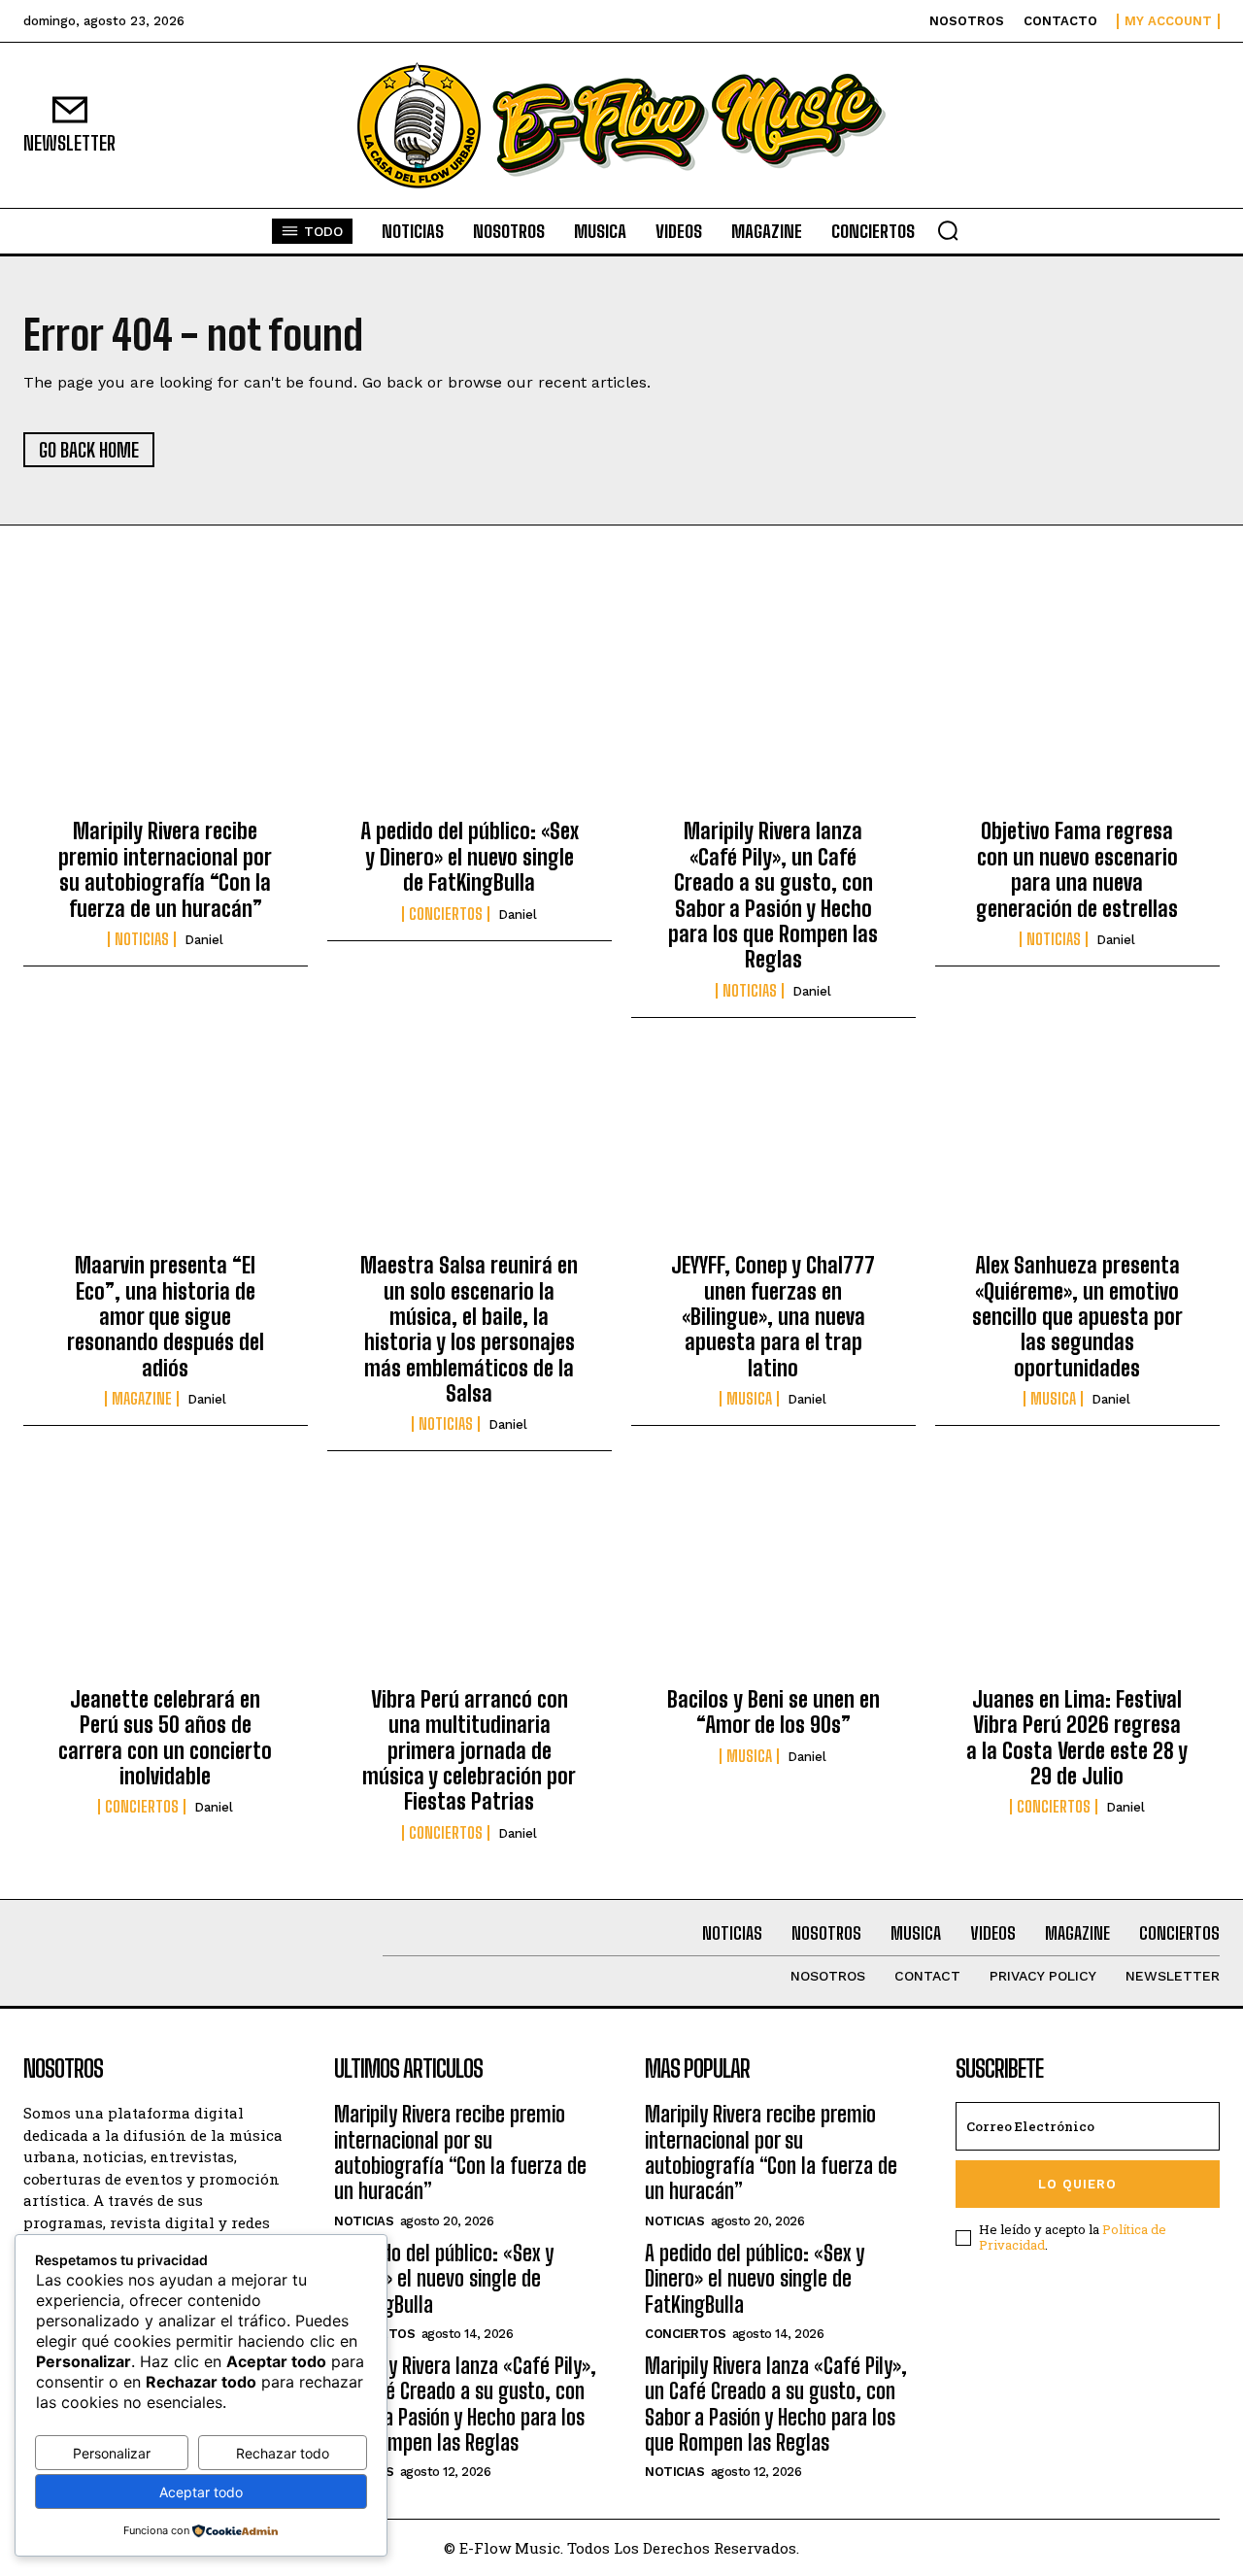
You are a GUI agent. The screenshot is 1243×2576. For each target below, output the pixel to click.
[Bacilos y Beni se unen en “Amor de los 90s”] (773, 1584)
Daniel (204, 940)
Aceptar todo (201, 2492)
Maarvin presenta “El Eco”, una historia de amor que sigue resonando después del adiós (166, 1317)
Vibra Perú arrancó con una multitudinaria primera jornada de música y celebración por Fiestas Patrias (469, 1751)
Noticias (142, 939)
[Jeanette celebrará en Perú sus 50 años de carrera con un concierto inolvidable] (166, 1584)
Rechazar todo (283, 2453)
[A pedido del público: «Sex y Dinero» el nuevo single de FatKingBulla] (470, 717)
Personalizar (112, 2453)
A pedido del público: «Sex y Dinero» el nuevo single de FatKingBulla (470, 857)
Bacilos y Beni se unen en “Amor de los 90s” (773, 1712)
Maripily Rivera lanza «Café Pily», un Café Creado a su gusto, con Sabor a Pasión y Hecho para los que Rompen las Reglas (773, 895)
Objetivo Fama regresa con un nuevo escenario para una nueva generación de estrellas (1077, 869)
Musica (749, 1399)
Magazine (142, 1399)
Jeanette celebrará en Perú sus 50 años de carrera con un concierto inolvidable (165, 1738)
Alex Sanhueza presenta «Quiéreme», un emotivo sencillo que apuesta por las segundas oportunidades (1077, 1317)
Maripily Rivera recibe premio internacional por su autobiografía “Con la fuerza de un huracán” (165, 869)
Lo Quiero (1077, 2184)
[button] (948, 230)
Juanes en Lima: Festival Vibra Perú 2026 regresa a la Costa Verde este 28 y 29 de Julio (1077, 1738)
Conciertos (446, 914)
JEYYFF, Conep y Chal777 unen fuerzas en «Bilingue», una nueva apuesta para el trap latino (773, 1317)
